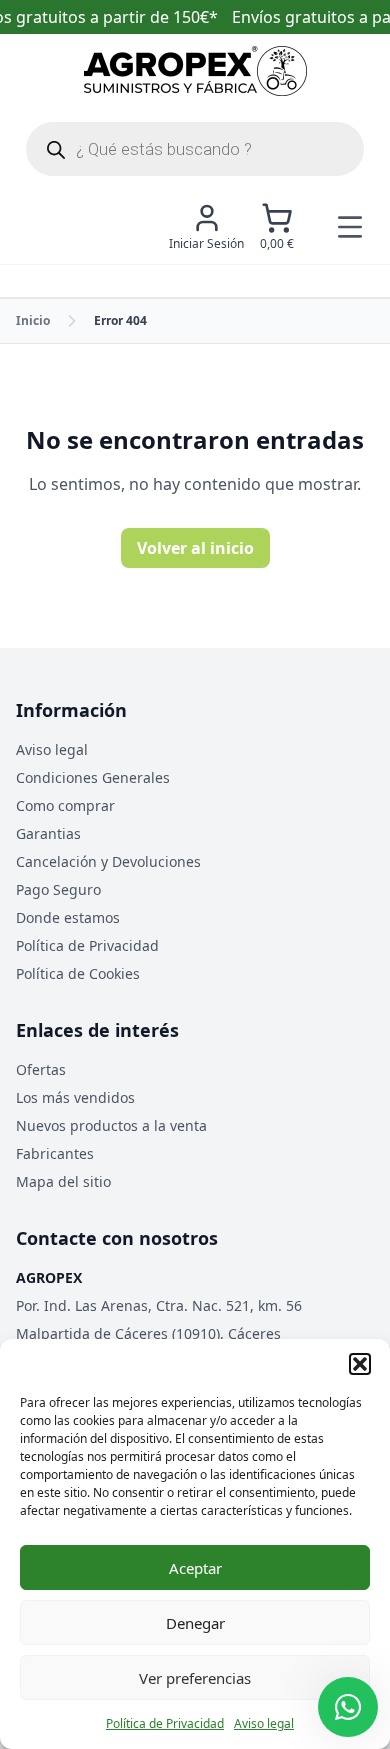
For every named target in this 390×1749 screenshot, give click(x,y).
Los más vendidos (75, 1097)
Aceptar (195, 1568)
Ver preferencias (195, 1678)
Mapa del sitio (63, 1181)
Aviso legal (264, 1723)
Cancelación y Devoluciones (108, 861)
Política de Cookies (78, 973)
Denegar (195, 1623)
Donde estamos (68, 917)
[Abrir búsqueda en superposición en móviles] (195, 149)
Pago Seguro (58, 889)
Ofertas (41, 1069)
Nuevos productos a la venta (111, 1125)
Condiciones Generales (93, 777)
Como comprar (65, 805)
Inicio (33, 320)
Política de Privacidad (165, 1723)
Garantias (48, 833)
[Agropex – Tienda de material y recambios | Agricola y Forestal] (195, 71)
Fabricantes (55, 1153)
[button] (360, 1364)
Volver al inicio (195, 548)
